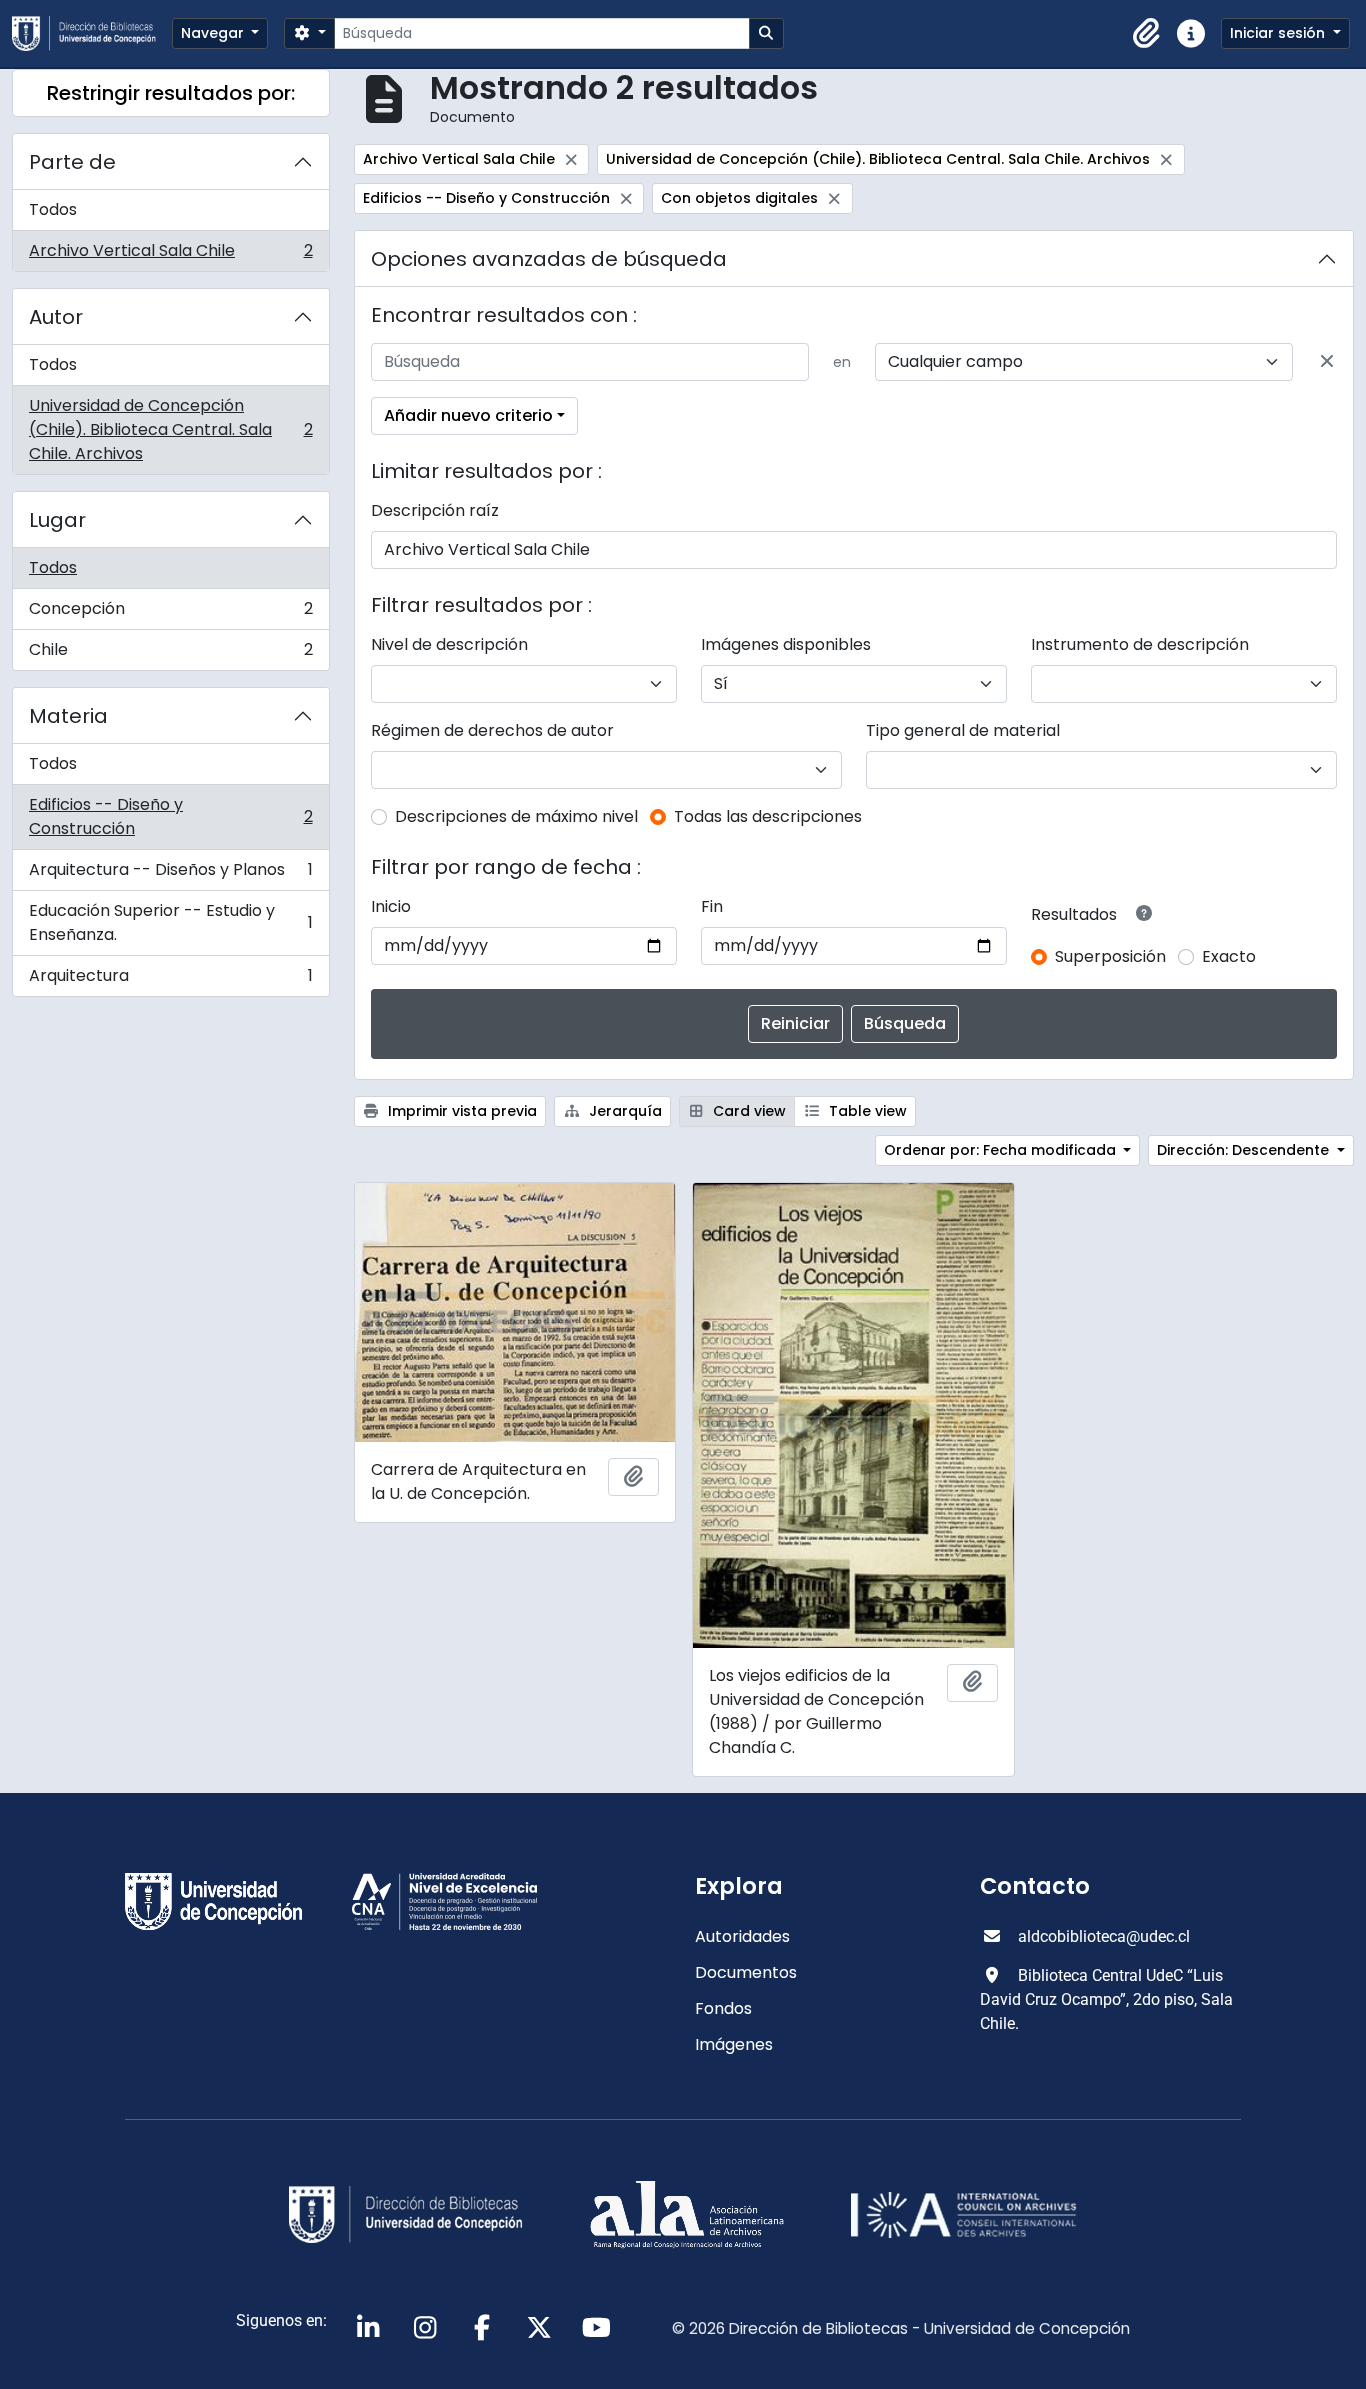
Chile (170, 654)
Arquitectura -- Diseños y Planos (170, 874)
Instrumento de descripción (1140, 644)
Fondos (723, 2008)
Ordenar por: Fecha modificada (1002, 1150)
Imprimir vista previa (460, 1111)
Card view (747, 1111)
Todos (53, 209)
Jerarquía (623, 1111)
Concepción (170, 613)
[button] (1147, 34)
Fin (712, 906)
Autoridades (742, 1936)
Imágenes (734, 2044)
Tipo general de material (963, 730)
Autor (56, 317)
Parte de (72, 162)
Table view (866, 1111)
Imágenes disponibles (786, 644)
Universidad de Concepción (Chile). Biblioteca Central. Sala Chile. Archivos (170, 429)
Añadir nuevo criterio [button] (468, 415)
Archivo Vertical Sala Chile (170, 255)
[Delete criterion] (1327, 362)
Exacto (1229, 956)
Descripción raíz (435, 510)
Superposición (1110, 956)
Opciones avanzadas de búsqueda (549, 259)
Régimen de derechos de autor (492, 730)
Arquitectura (170, 980)
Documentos (746, 1972)
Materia (68, 716)
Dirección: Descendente (1245, 1150)
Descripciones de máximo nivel (516, 816)
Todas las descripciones (768, 816)
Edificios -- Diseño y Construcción (170, 816)
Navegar (214, 33)
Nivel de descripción (449, 644)
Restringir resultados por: (171, 93)
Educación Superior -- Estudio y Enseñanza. (170, 922)
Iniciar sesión (1279, 33)
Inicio (391, 906)
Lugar (57, 520)
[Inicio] (92, 33)
